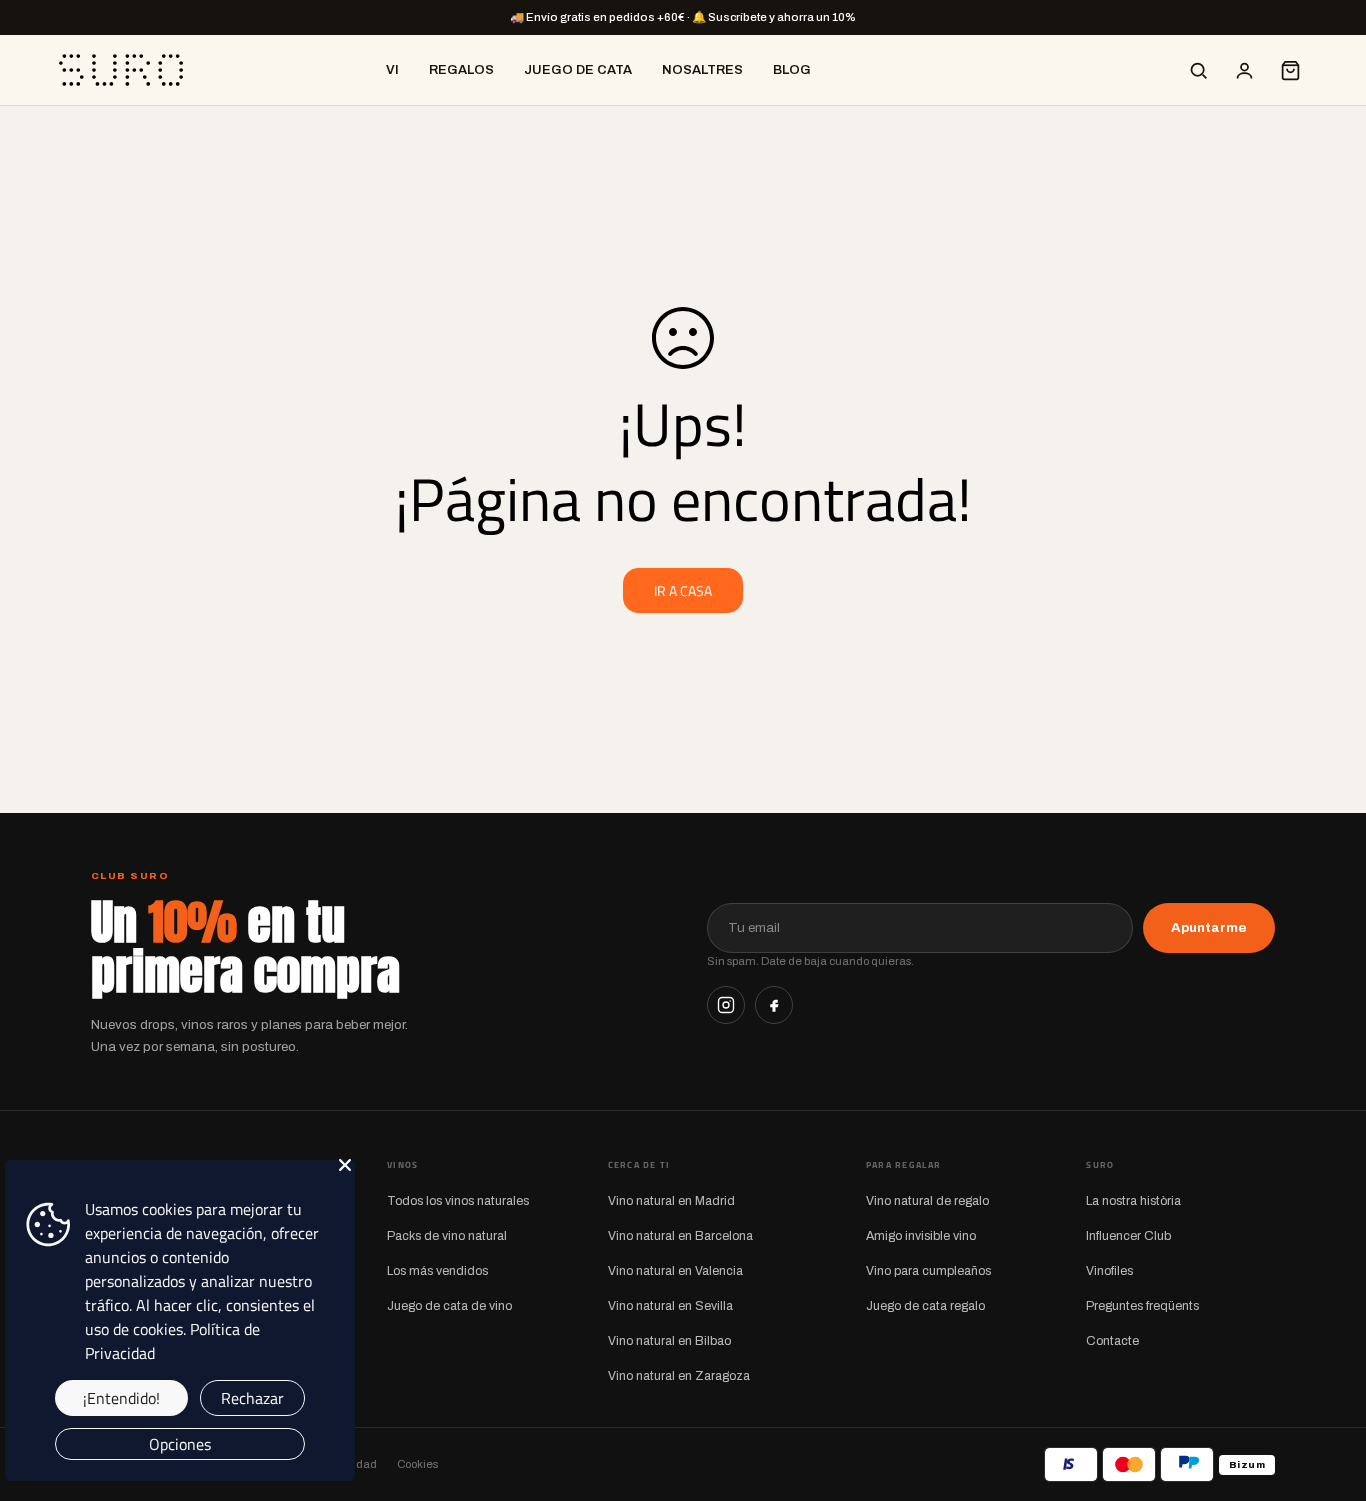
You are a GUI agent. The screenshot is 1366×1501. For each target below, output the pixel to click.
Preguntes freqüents (1142, 1306)
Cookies (417, 1464)
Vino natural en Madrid (671, 1201)
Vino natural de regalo (927, 1201)
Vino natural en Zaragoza (679, 1376)
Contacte (1112, 1341)
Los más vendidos (437, 1271)
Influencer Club (1128, 1236)
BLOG (792, 70)
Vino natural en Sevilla (670, 1306)
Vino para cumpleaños (928, 1271)
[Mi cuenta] (1244, 70)
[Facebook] (774, 1005)
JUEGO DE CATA (578, 70)
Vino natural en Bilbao (669, 1341)
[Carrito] (1290, 70)
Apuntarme (1209, 927)
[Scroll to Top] (1327, 1392)
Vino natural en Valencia (675, 1271)
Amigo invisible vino (921, 1236)
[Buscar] (1198, 70)
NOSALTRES (702, 70)
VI (392, 70)
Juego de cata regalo (925, 1306)
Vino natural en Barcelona (680, 1236)
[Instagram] (726, 1005)
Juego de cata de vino (449, 1306)
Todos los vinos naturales (458, 1201)
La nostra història (1133, 1201)
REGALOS (461, 70)
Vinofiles (1109, 1271)
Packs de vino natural (447, 1236)
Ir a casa (683, 590)
